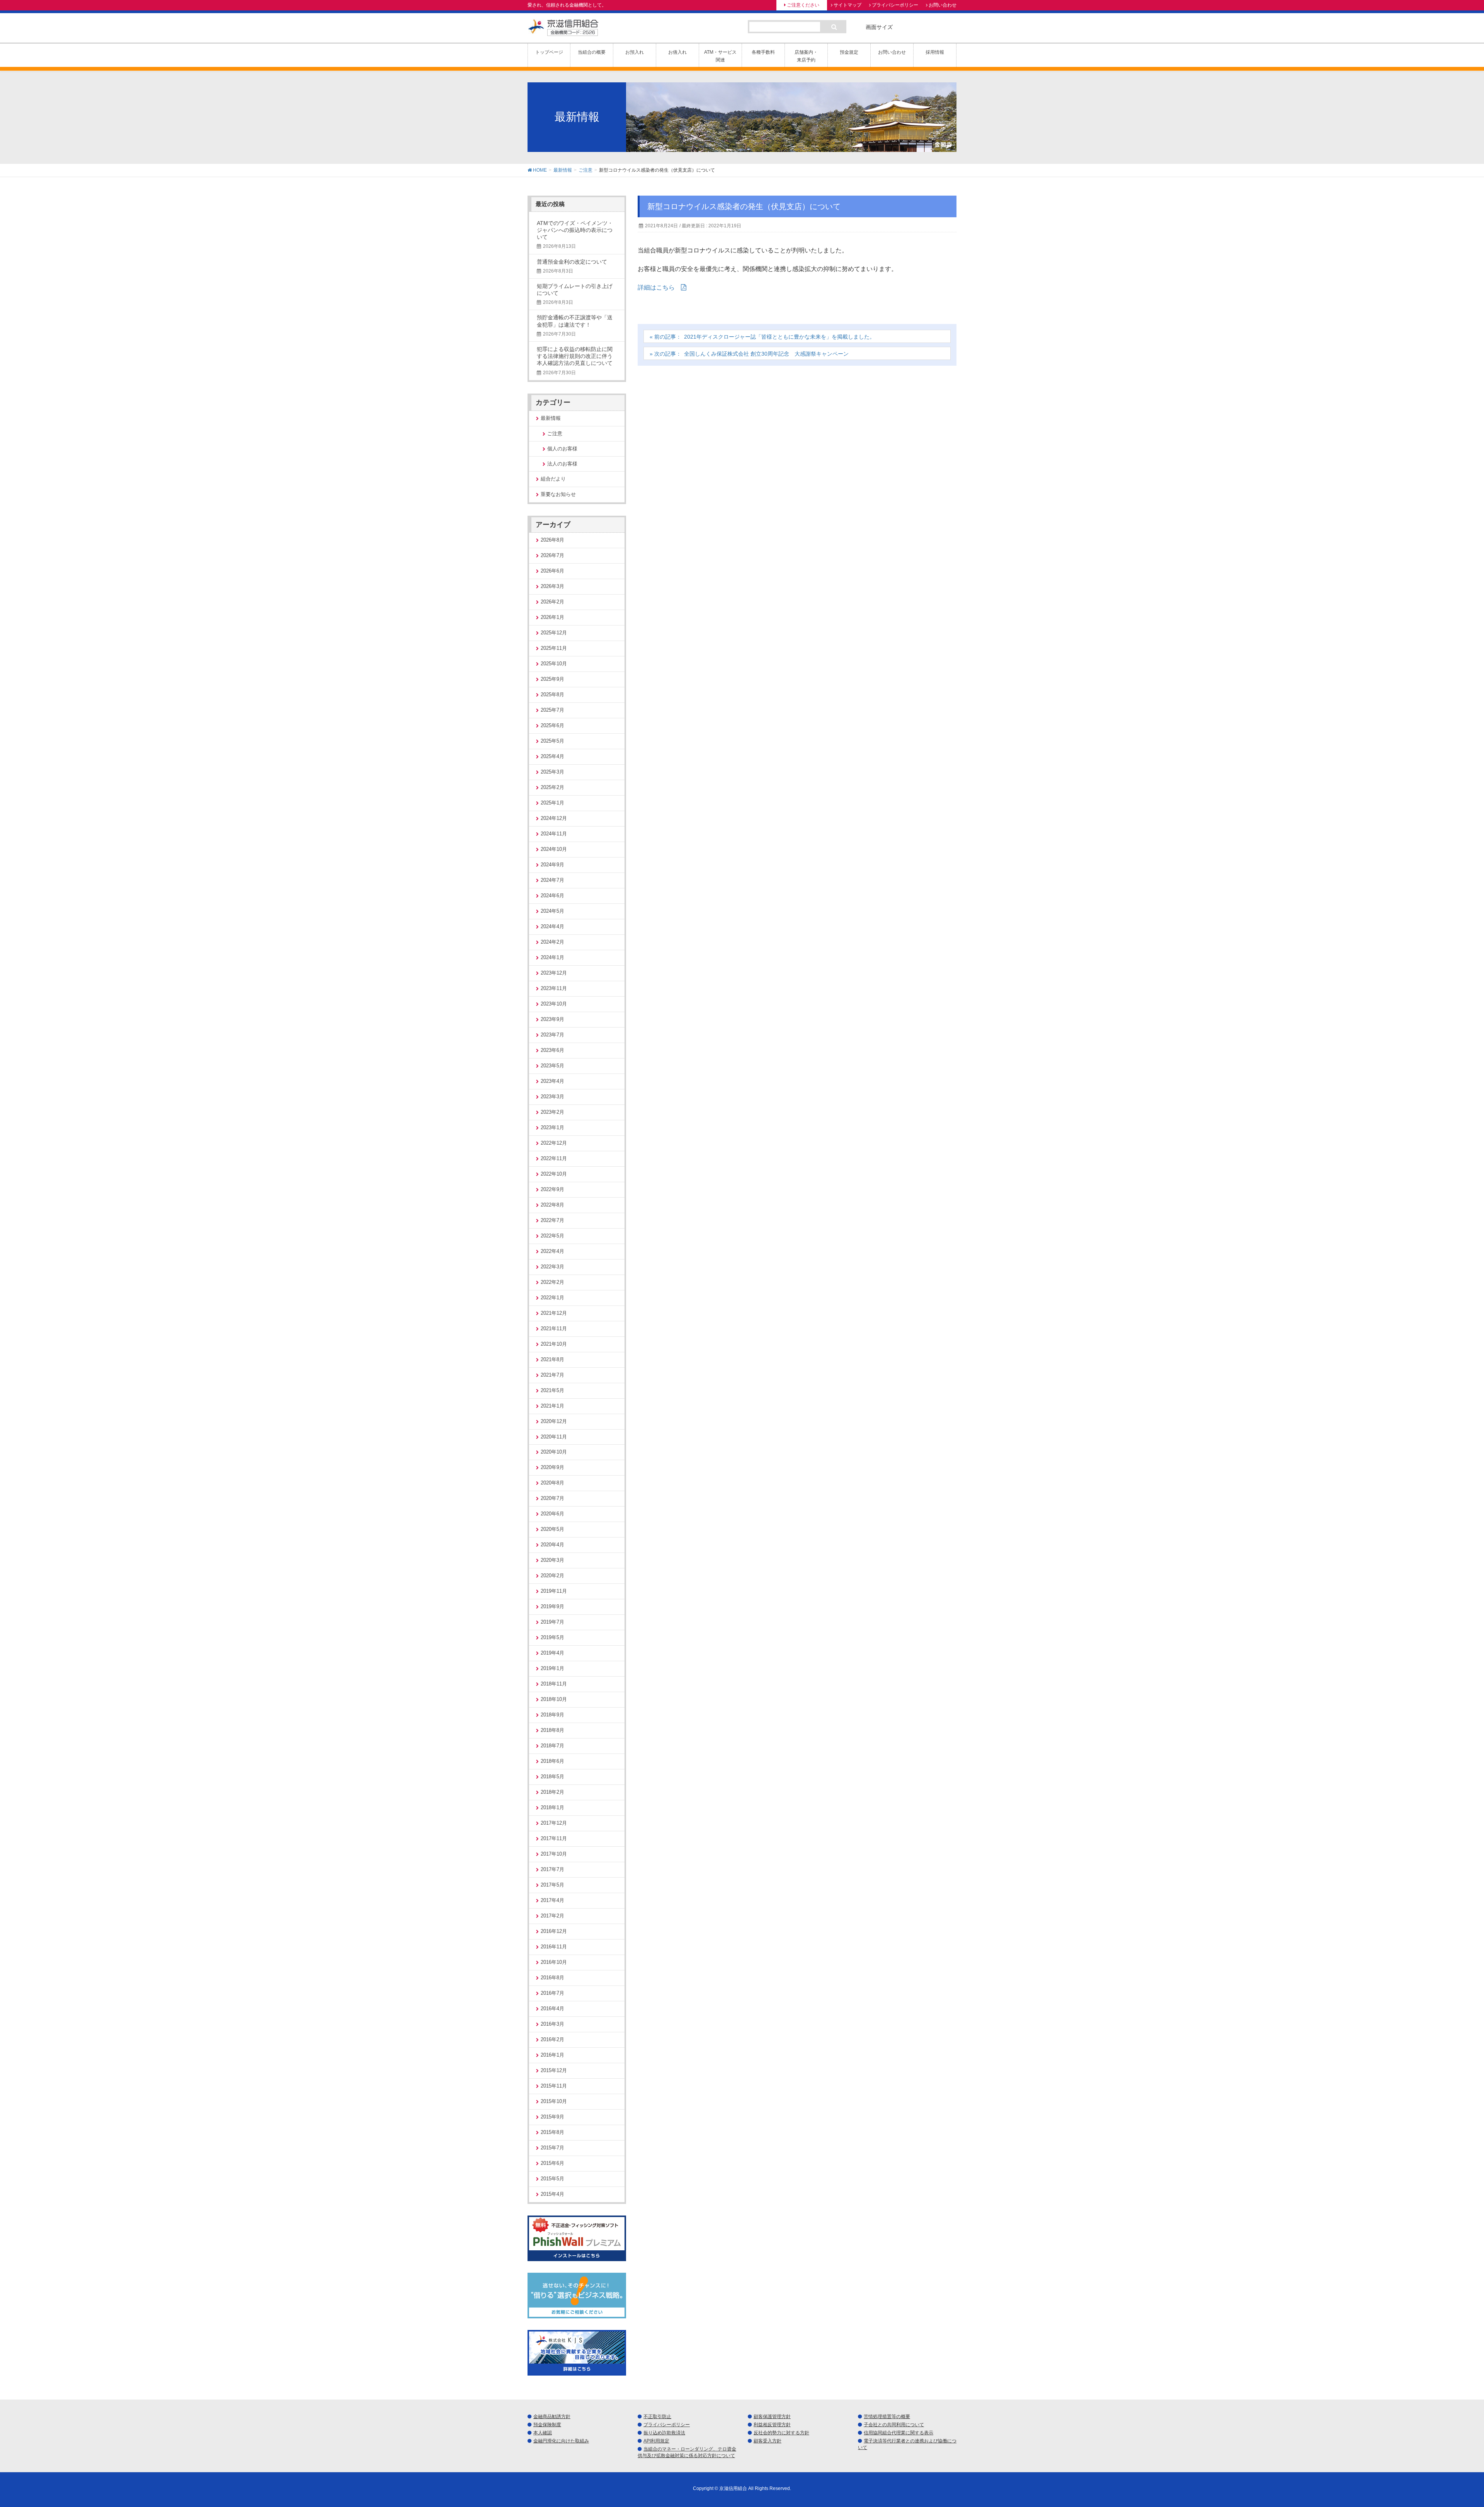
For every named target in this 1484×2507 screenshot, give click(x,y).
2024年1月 (552, 957)
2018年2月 (552, 1792)
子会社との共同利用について (894, 2425)
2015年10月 (554, 2101)
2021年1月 (552, 1406)
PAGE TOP (1445, 2425)
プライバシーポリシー (895, 5)
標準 (907, 27)
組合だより (553, 479)
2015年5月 (552, 2179)
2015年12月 (554, 2070)
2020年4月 (552, 1545)
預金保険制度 (547, 2425)
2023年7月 (552, 1035)
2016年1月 (552, 2055)
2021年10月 (554, 1344)
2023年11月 (554, 988)
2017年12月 (554, 1823)
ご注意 (555, 434)
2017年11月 (554, 1838)
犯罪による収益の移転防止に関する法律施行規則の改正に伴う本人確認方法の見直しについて (575, 356)
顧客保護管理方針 (772, 2417)
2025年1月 (552, 803)
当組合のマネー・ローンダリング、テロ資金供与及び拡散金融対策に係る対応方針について (687, 2452)
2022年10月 (554, 1174)
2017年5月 (552, 1885)
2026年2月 (552, 602)
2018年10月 (554, 1699)
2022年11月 (554, 1158)
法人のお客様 (562, 464)
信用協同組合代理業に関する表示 (899, 2433)
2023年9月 (552, 1019)
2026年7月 (552, 555)
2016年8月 (552, 1978)
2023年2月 (552, 1112)
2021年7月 (552, 1375)
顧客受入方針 (768, 2441)
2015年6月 (552, 2163)
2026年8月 (552, 540)
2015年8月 (552, 2132)
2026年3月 (552, 586)
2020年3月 (552, 1560)
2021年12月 (554, 1313)
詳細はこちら (656, 287)
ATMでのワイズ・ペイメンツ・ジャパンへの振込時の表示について (575, 230)
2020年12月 (554, 1421)
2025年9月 (552, 679)
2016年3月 (552, 2024)
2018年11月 (554, 1684)
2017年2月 (552, 1916)
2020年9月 (552, 1467)
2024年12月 (554, 818)
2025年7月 (552, 710)
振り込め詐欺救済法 (664, 2433)
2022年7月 (552, 1220)
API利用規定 (656, 2441)
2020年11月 (554, 1437)
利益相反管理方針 (772, 2425)
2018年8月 (552, 1730)
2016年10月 (554, 1962)
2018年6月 (552, 1761)
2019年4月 (552, 1653)
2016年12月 (554, 1931)
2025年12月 (554, 633)
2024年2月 (552, 942)
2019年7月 (552, 1622)
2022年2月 (552, 1282)
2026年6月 (552, 571)
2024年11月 (554, 834)
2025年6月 (552, 725)
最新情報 (551, 418)
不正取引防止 (657, 2417)
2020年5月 (552, 1529)
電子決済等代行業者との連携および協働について (907, 2444)
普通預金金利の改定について (572, 262)
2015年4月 (552, 2194)
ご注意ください (803, 5)
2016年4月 (552, 2008)
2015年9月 (552, 2117)
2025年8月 (552, 694)
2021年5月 (552, 1390)
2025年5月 (552, 741)
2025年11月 (554, 648)
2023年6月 (552, 1050)
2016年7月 (552, 1993)
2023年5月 (552, 1066)
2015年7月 (552, 2148)
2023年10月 (554, 1004)
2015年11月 (554, 2086)
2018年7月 (552, 1746)
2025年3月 (552, 772)
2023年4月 (552, 1081)
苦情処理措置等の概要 (887, 2417)
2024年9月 (552, 865)
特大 (948, 27)
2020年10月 (554, 1452)
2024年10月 (554, 849)
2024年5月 (552, 911)
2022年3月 (552, 1267)
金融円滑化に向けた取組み (561, 2441)
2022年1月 (552, 1298)
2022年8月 (552, 1205)
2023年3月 (552, 1097)
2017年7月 (552, 1869)
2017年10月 (554, 1854)
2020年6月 (552, 1514)
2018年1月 (552, 1807)
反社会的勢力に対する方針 (781, 2433)
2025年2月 (552, 787)
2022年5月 (552, 1236)
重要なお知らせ (558, 494)
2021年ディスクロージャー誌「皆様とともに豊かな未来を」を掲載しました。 (779, 337)
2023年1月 (552, 1127)
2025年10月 (554, 664)
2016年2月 (552, 2039)
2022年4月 (552, 1251)
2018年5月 (552, 1777)
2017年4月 (552, 1900)
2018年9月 (552, 1715)
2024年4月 (552, 926)
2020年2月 (552, 1576)
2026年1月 (552, 617)
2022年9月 (552, 1189)
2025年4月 (552, 756)
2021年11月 (554, 1328)
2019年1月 (552, 1668)
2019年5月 (552, 1637)
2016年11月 (554, 1947)
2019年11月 (554, 1591)
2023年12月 (554, 973)
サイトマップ (848, 5)
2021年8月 (552, 1359)
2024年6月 (552, 896)
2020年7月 (552, 1498)
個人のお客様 (562, 449)
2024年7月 (552, 880)
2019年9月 (552, 1606)
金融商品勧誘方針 (552, 2417)
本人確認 (543, 2433)
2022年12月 (554, 1143)
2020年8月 (552, 1483)
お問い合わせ (943, 5)
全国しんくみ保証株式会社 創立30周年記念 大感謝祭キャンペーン (766, 354)
